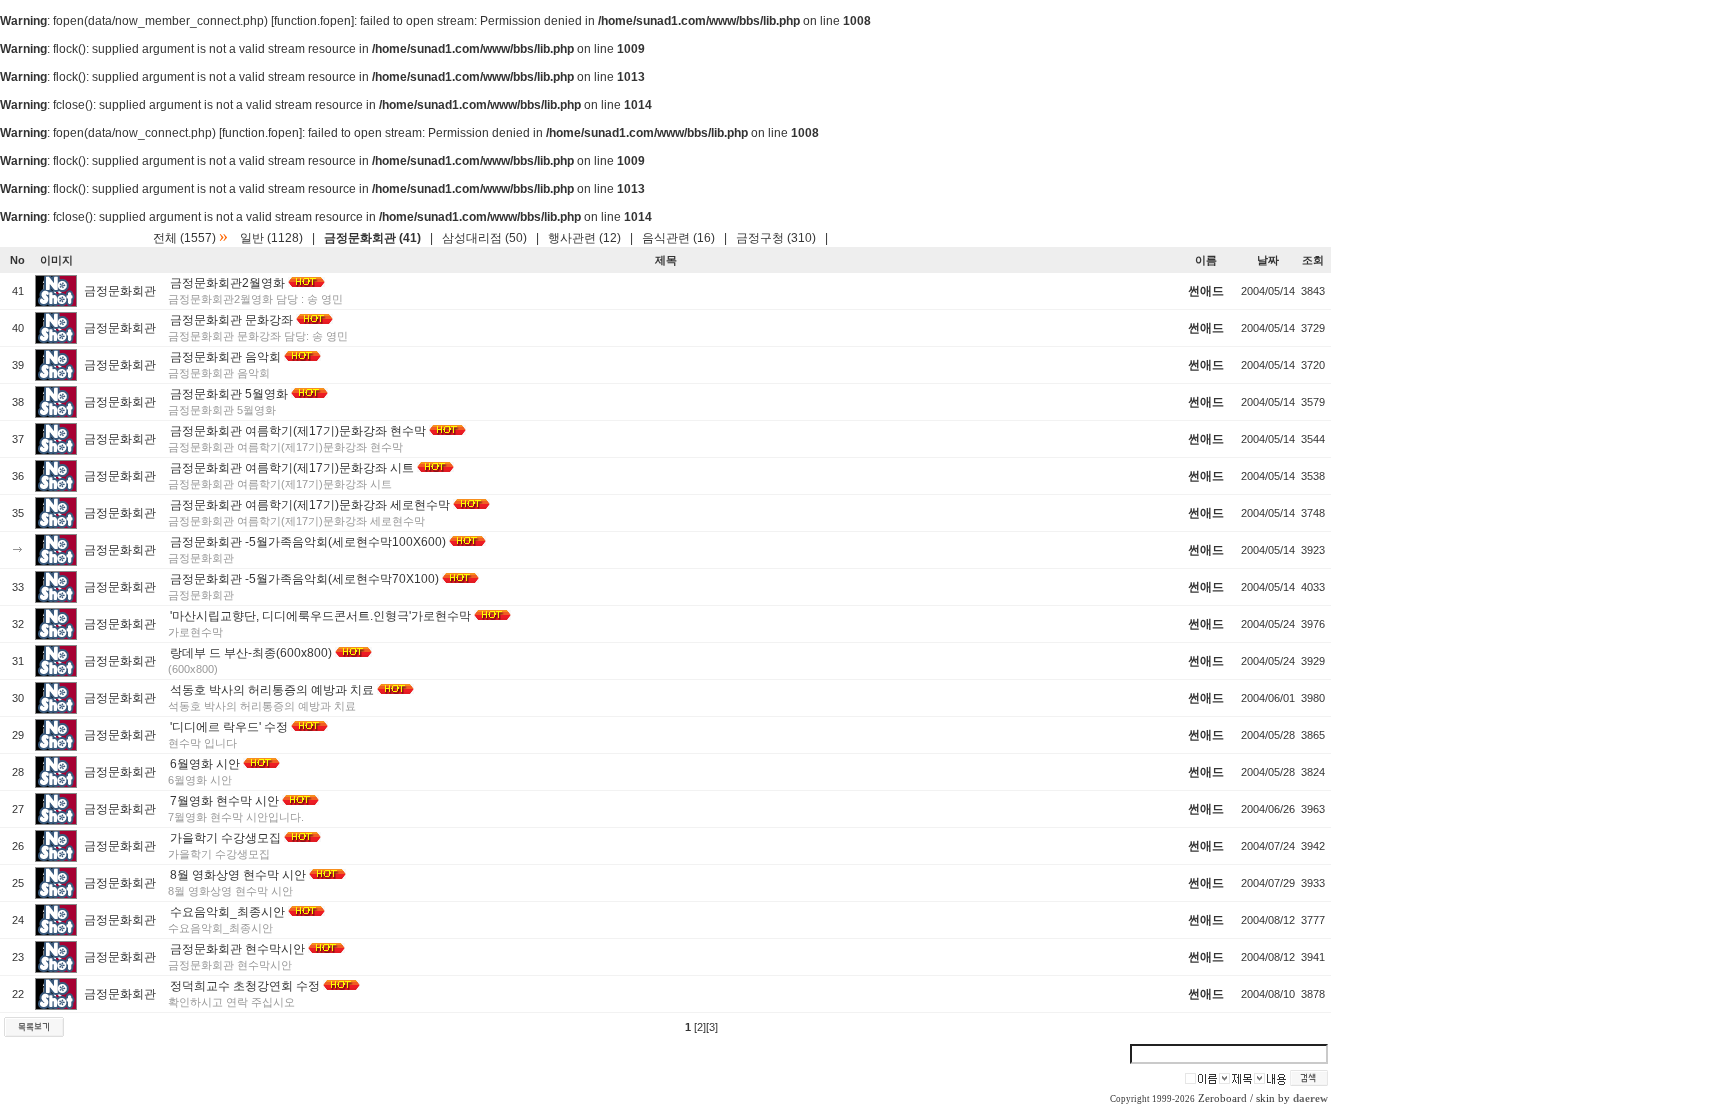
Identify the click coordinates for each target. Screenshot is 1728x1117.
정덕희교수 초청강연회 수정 (245, 986)
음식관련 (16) (678, 238)
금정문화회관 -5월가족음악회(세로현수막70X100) (304, 579)
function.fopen (312, 21)
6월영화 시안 (205, 764)
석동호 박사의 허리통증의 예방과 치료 (272, 690)
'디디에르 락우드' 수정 (229, 727)
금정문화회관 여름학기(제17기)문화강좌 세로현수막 (310, 505)
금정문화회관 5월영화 (229, 394)
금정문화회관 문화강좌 (231, 320)
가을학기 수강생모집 (225, 838)
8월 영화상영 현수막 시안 (238, 875)
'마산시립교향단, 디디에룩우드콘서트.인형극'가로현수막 (320, 616)
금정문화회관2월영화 (227, 283)
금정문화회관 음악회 (225, 357)
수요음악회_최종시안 (227, 912)
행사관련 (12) (584, 238)
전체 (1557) (184, 238)
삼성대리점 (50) (484, 238)
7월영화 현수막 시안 (224, 801)
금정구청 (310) (776, 238)
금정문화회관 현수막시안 (237, 949)
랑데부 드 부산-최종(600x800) (251, 653)
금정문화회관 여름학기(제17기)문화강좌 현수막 (298, 431)
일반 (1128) (271, 238)
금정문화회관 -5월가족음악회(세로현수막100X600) (308, 542)
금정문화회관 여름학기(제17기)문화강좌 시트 (292, 468)
